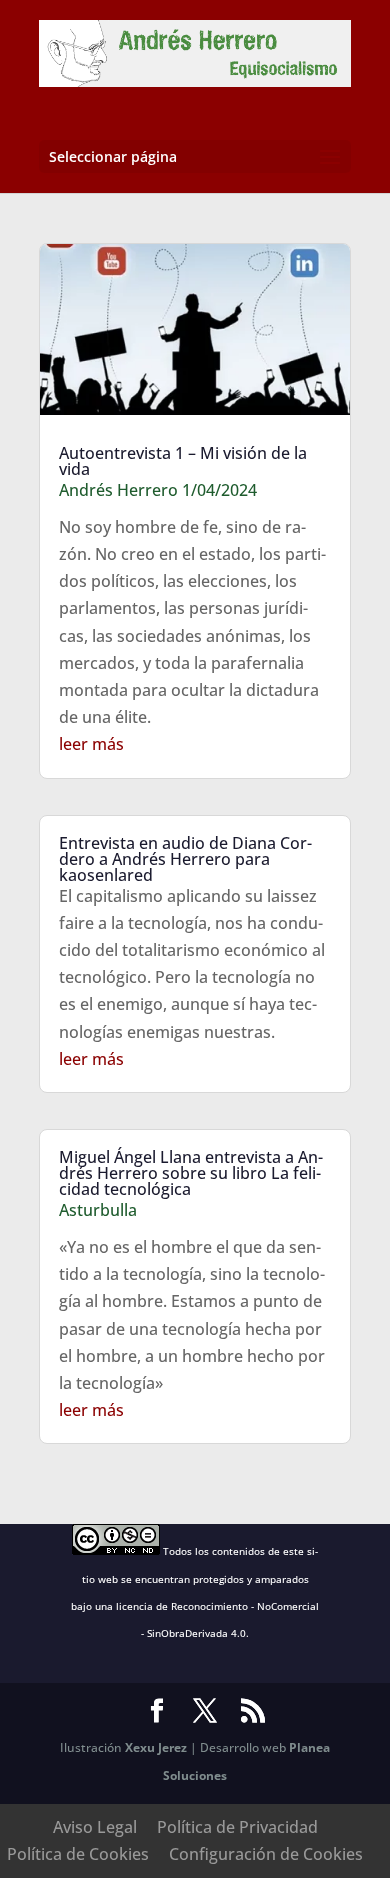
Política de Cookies (78, 1854)
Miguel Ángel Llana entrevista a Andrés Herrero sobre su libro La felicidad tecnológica (191, 1173)
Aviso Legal (95, 1827)
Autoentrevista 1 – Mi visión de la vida (183, 461)
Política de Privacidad (237, 1827)
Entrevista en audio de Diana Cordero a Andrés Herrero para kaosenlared (185, 859)
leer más (91, 744)
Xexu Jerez (156, 1747)
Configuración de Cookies (266, 1854)
